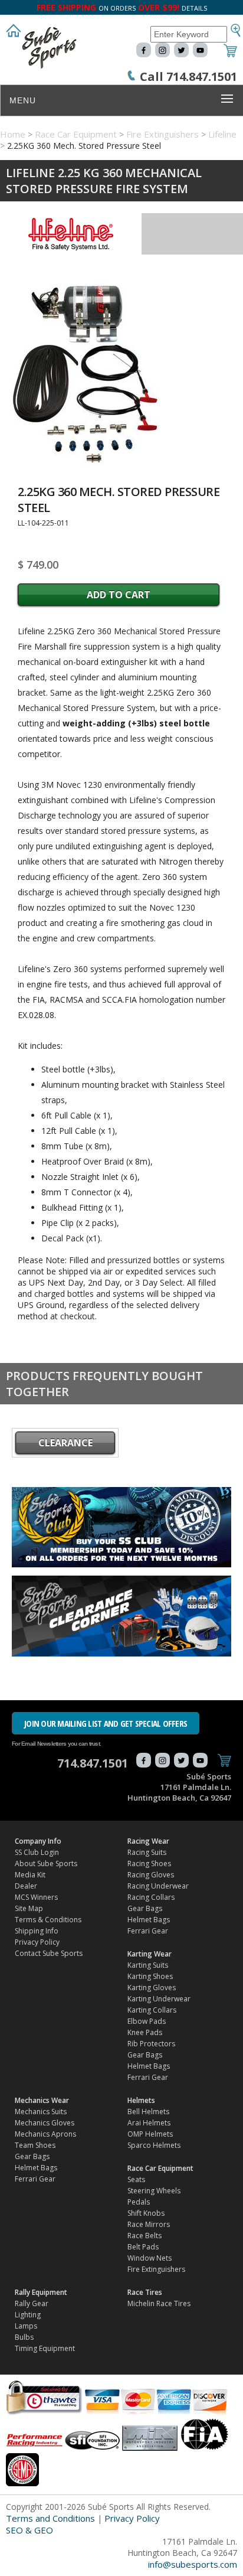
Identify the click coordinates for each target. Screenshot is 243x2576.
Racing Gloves (151, 1875)
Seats (136, 2179)
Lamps (26, 2326)
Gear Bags (145, 1908)
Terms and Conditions (50, 2518)
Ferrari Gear (148, 1931)
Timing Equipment (45, 2348)
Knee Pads (145, 2032)
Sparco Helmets (154, 2145)
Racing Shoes (149, 1863)
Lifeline (222, 134)
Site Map (29, 1908)
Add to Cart (119, 595)
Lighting (28, 2315)
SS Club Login (37, 1852)
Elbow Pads (147, 2021)
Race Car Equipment (76, 134)
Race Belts (145, 2236)
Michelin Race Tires (159, 2303)
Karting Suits (148, 1965)
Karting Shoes (150, 1976)
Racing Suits (147, 1852)
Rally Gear (32, 2303)
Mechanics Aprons (45, 2134)
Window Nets (150, 2258)
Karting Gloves (152, 1988)
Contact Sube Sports (49, 1953)
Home (13, 134)
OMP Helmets (150, 2134)
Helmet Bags (149, 1920)
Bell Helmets (148, 2112)
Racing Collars (151, 1897)
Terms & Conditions (48, 1920)
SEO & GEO (29, 2530)
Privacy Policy (37, 1942)
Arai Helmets (149, 2123)
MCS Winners (36, 1897)
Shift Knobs (146, 2213)
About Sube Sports (46, 1863)
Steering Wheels (154, 2191)
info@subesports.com (193, 2564)
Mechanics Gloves (45, 2123)
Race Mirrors (149, 2224)
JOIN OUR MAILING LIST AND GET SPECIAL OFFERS (106, 1723)
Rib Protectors (151, 2044)
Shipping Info (37, 1931)
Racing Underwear (158, 1886)
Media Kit (30, 1875)
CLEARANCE (65, 1443)
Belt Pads (143, 2247)
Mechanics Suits (41, 2112)
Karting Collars (152, 2010)
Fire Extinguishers (162, 134)
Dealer (26, 1886)
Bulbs (24, 2337)
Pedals (139, 2202)
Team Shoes (35, 2145)
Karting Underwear (159, 1999)
